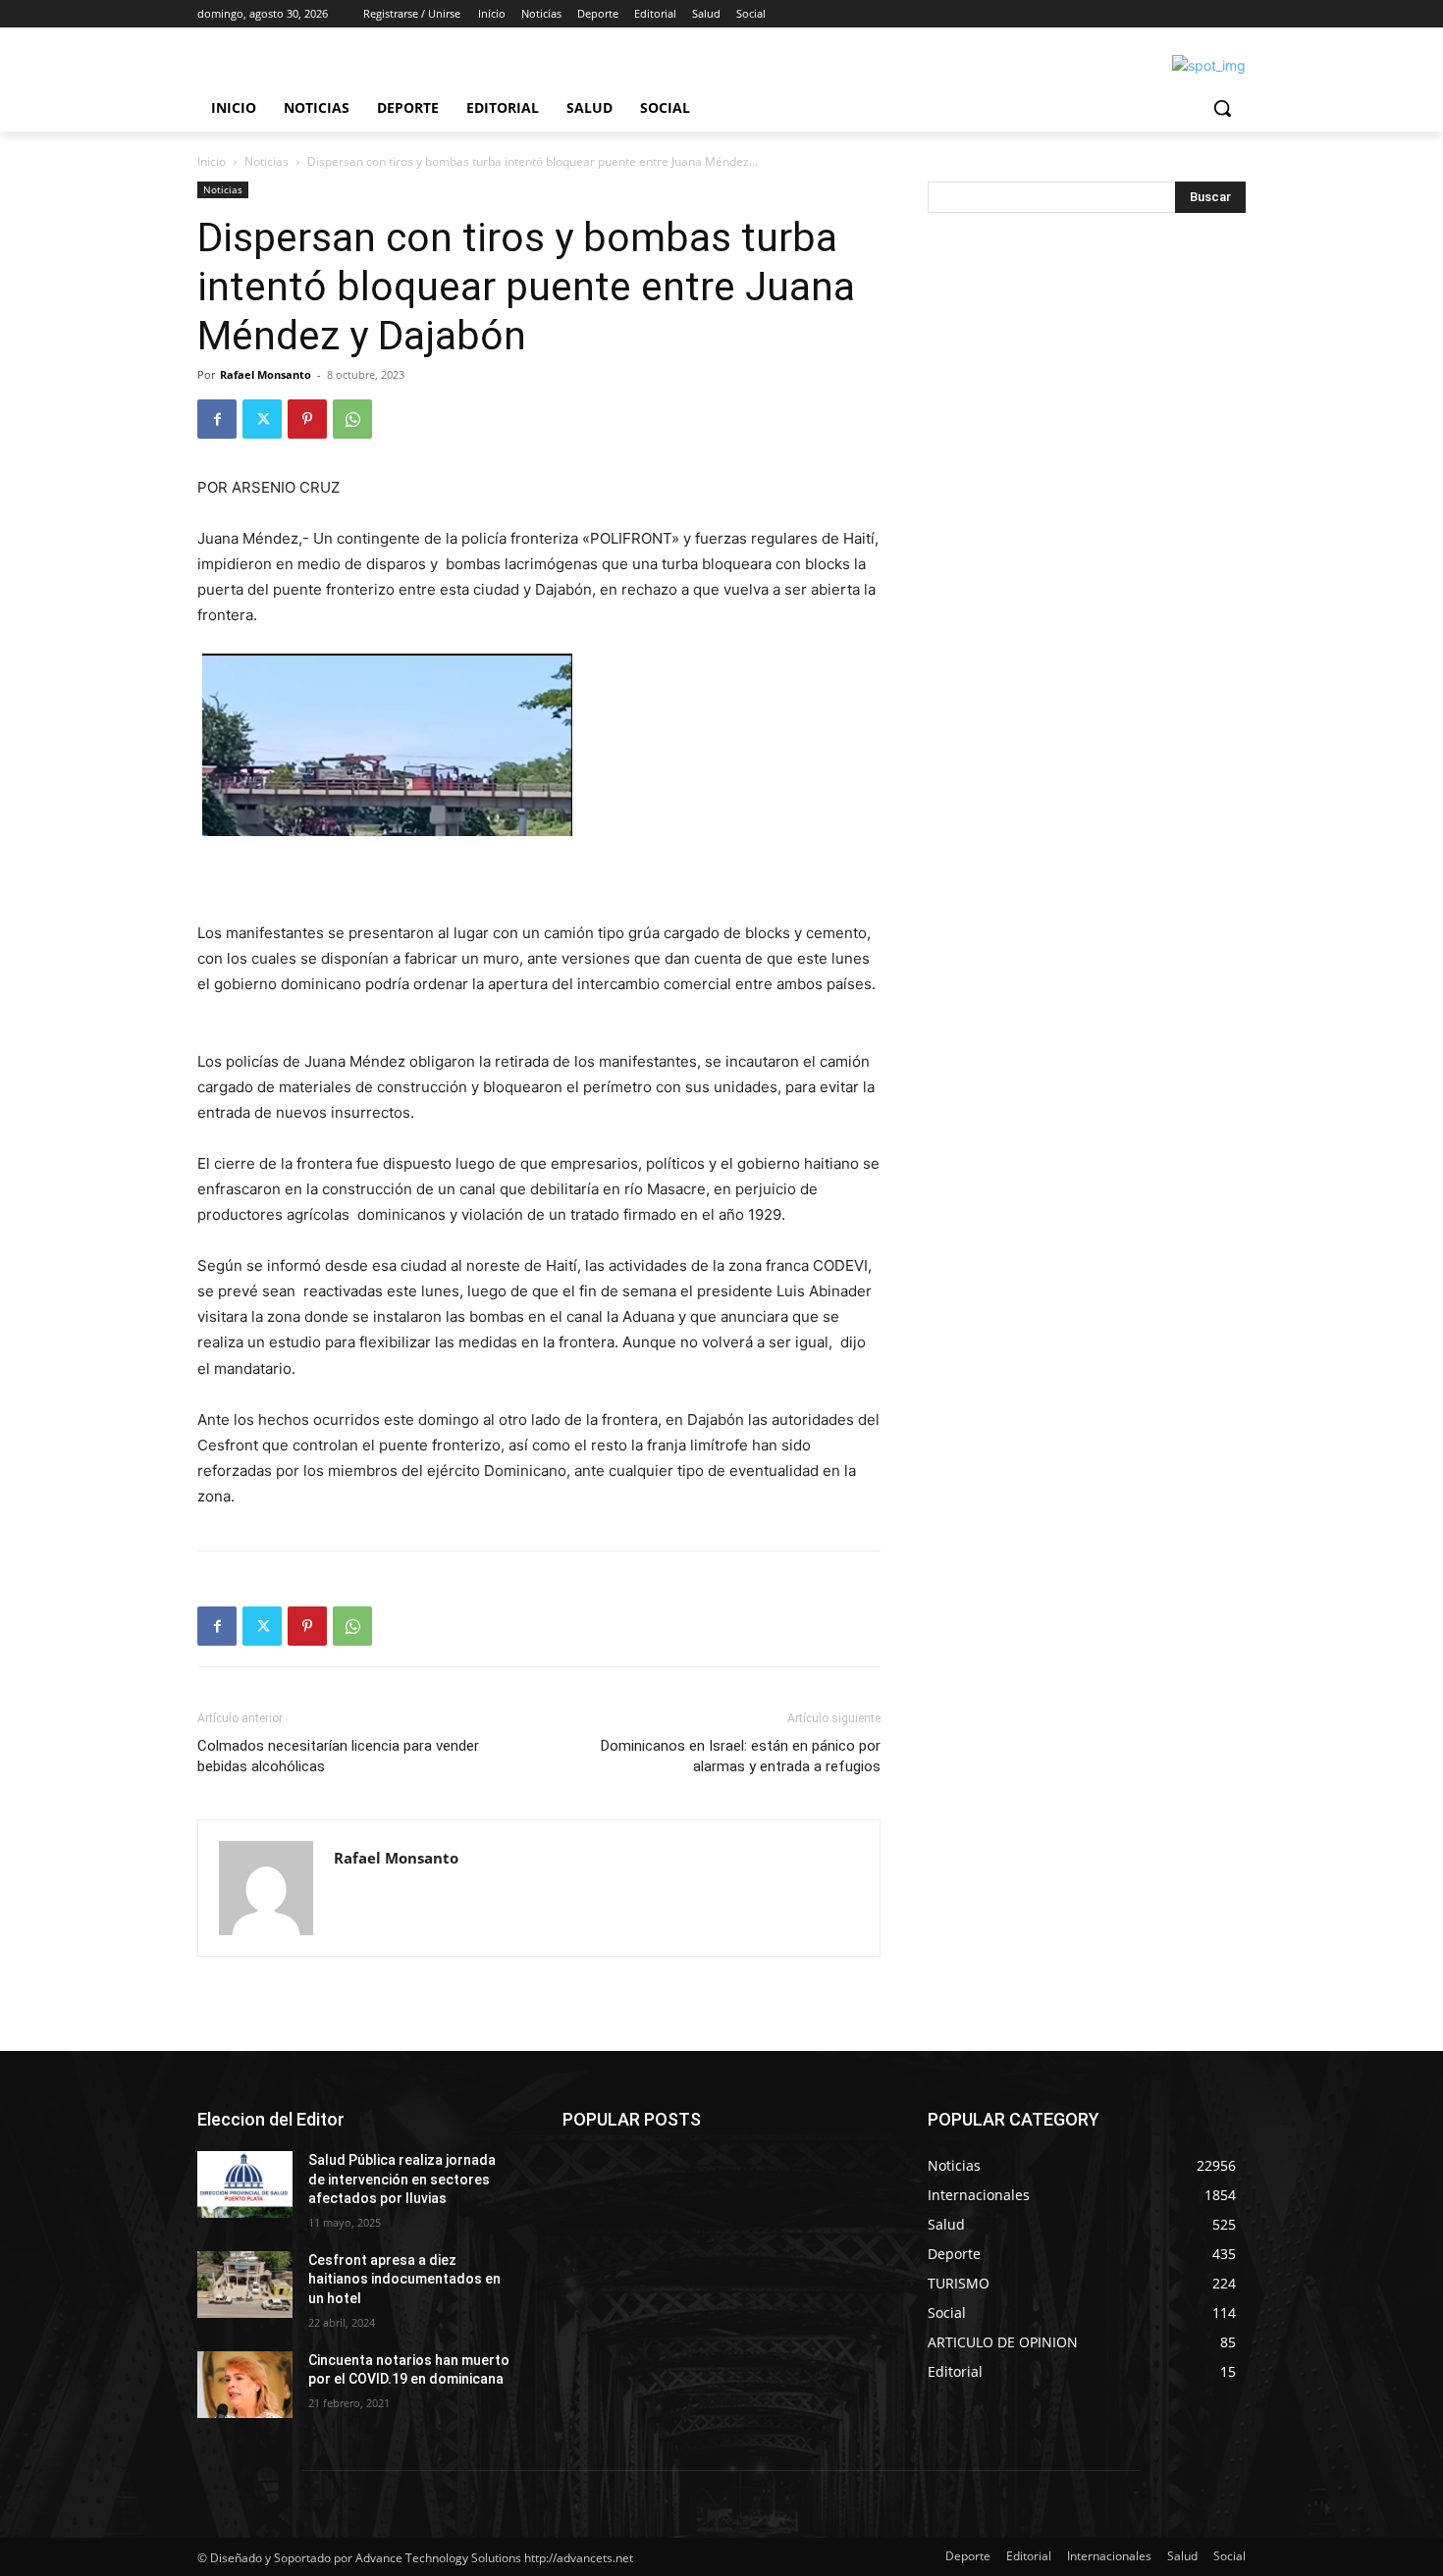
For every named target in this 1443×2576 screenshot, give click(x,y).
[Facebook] (217, 419)
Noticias (267, 161)
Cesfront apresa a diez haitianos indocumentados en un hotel (404, 2279)
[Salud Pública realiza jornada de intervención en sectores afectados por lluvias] (245, 2184)
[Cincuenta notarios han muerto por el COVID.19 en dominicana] (245, 2385)
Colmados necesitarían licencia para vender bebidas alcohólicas (338, 1756)
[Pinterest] (307, 419)
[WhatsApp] (352, 419)
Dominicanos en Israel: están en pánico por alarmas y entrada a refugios (741, 1756)
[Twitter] (262, 419)
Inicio (212, 161)
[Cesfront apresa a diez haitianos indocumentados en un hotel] (245, 2285)
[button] (1222, 108)
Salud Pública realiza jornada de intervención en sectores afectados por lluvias (402, 2179)
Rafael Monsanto (266, 374)
